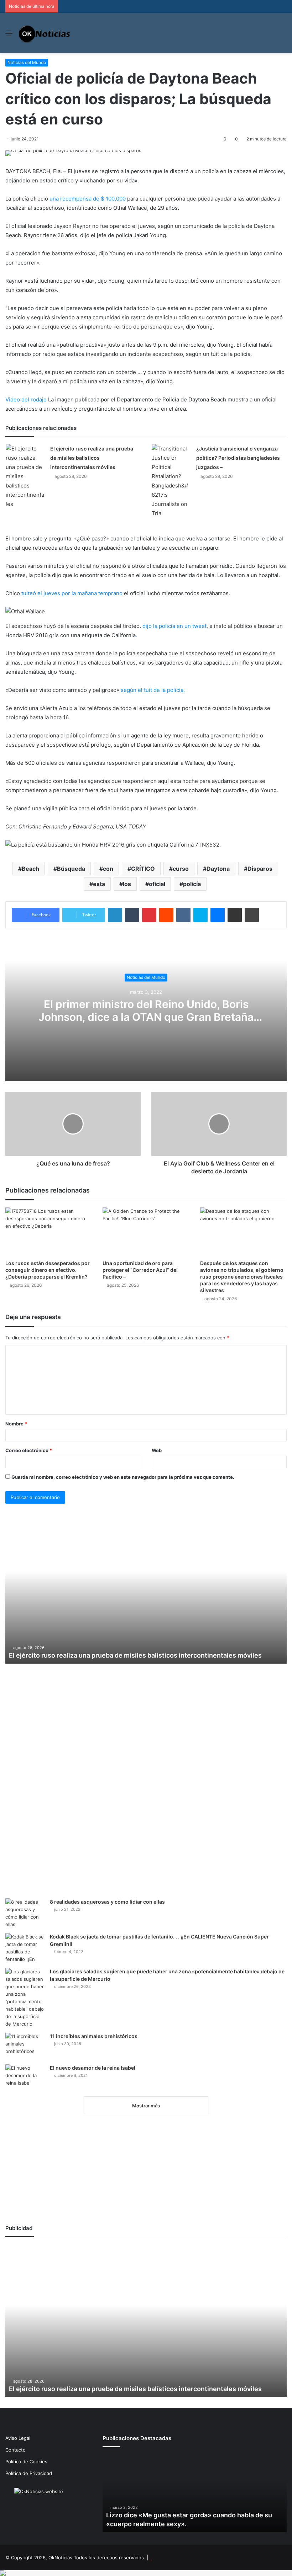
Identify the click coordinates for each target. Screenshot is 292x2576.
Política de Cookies (26, 2462)
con (108, 869)
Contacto (15, 2450)
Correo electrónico (29, 1450)
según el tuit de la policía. (153, 690)
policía (192, 884)
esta (99, 884)
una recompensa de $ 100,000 (88, 199)
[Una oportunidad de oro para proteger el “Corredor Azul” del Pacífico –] (146, 1232)
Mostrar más (146, 2106)
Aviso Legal (18, 2438)
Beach (30, 869)
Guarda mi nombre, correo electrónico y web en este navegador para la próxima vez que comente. (123, 1477)
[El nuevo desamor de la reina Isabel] (25, 2078)
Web (157, 1450)
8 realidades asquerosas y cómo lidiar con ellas (107, 1902)
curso (181, 869)
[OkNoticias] (45, 33)
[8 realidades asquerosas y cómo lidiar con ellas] (25, 1913)
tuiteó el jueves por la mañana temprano (72, 593)
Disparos (260, 869)
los (127, 884)
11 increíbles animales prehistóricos (94, 2036)
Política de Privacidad (29, 2473)
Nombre (16, 1424)
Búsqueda (71, 869)
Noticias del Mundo (27, 62)
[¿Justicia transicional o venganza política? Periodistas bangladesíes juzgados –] (171, 481)
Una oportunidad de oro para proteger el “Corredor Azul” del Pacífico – (140, 1270)
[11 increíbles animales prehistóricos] (25, 2046)
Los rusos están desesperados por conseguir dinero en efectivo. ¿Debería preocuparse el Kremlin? (48, 1270)
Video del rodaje (26, 399)
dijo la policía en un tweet (174, 626)
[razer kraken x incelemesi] (146, 2573)
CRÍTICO (143, 869)
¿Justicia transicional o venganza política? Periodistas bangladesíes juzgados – (238, 458)
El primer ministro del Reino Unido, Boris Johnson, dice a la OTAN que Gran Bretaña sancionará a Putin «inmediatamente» (146, 1017)
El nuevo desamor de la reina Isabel (93, 2068)
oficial (157, 884)
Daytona (218, 869)
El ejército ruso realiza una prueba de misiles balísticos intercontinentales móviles (92, 458)
